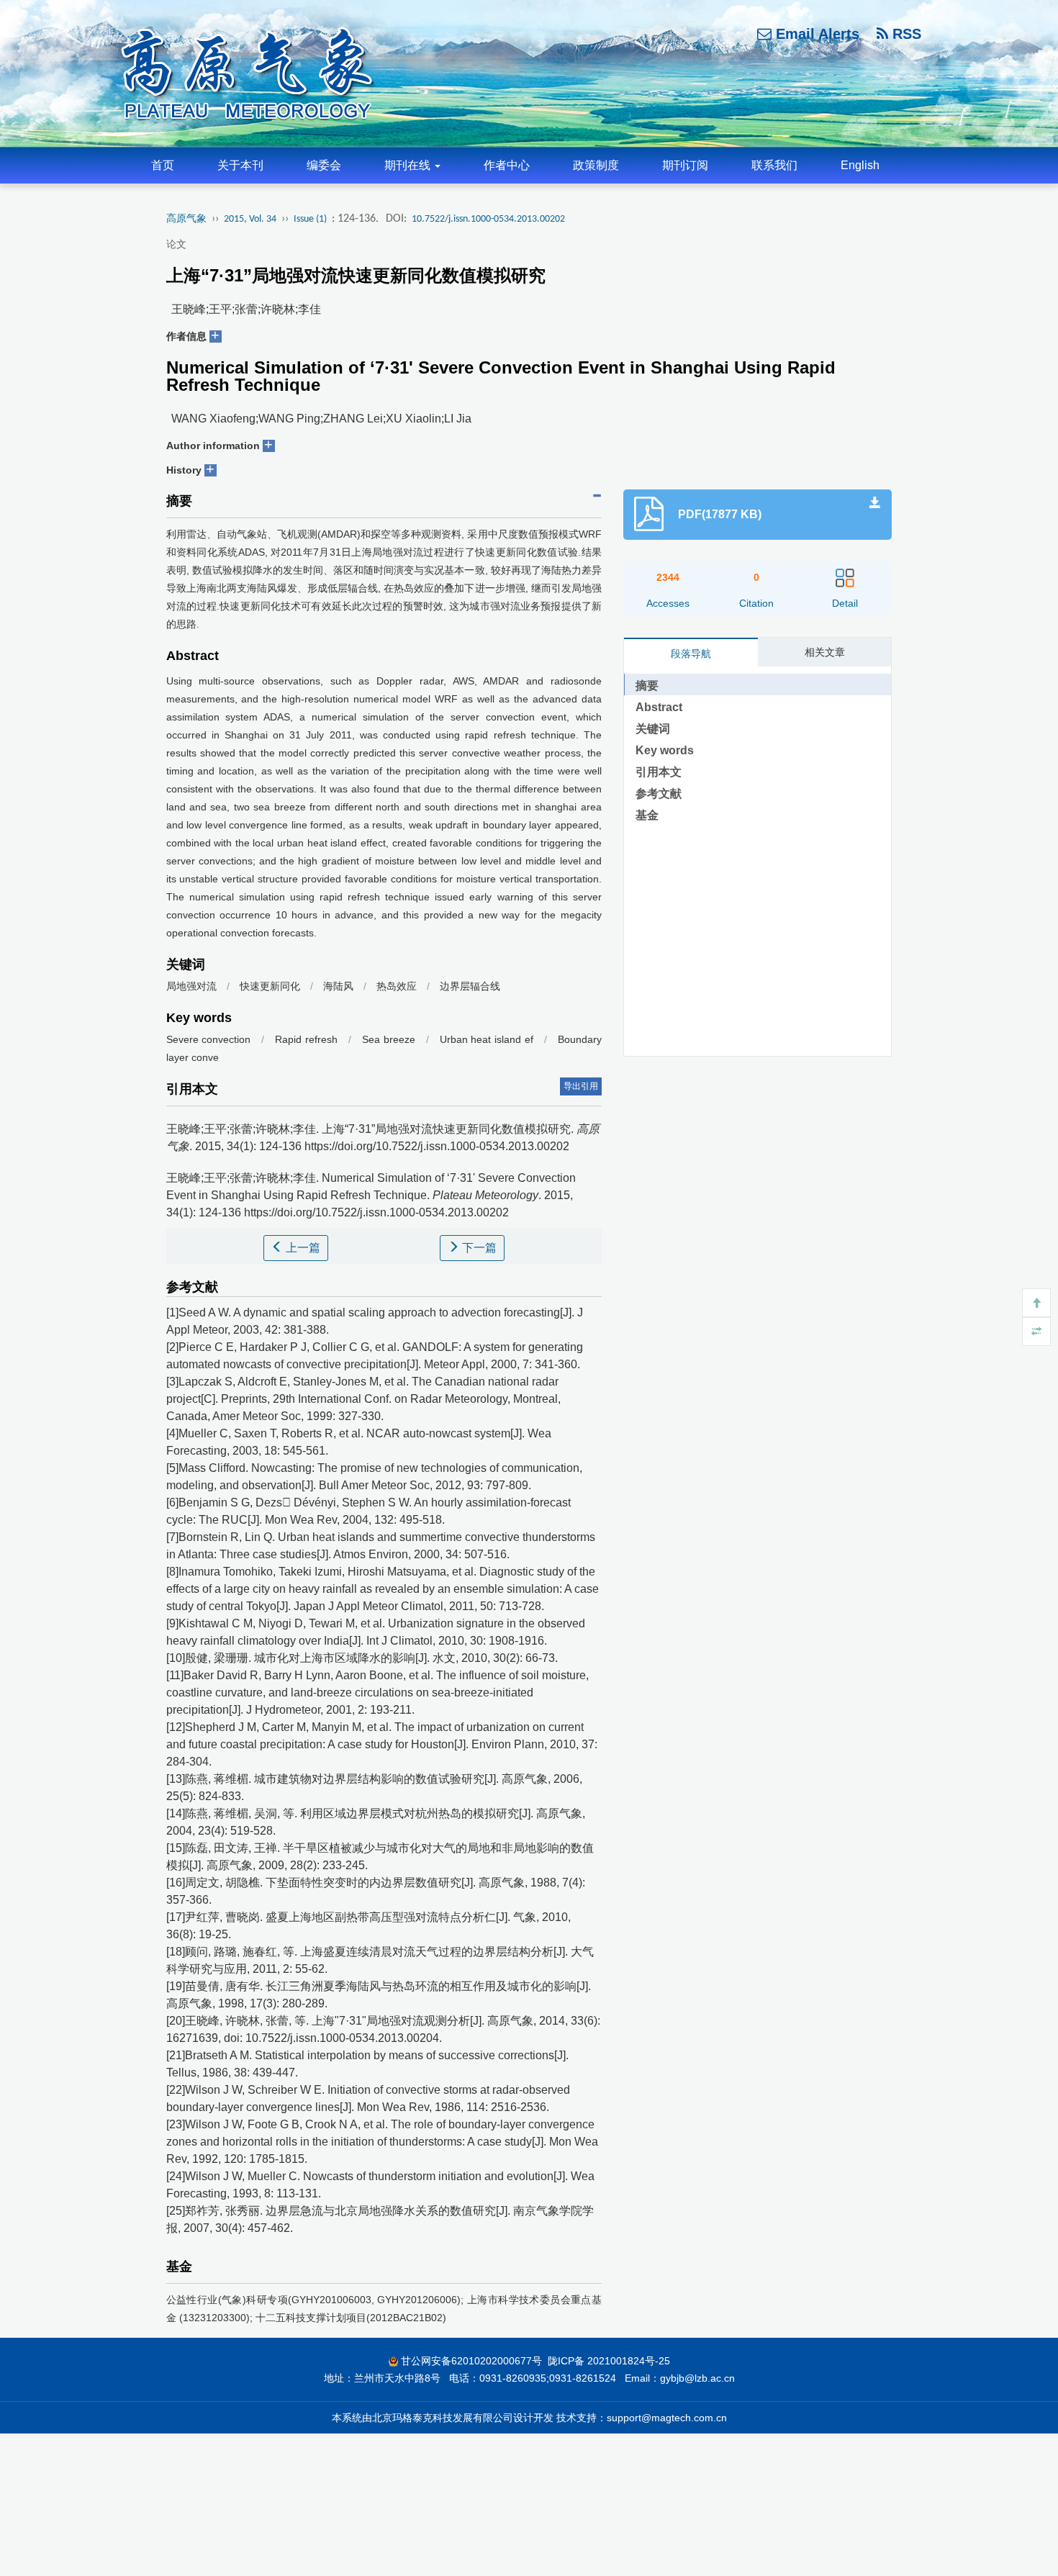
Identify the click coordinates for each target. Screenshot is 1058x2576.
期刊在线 (409, 165)
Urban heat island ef (487, 1039)
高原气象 (186, 219)
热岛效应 (397, 986)
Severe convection (209, 1039)
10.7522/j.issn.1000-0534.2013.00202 (488, 219)
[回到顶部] (1036, 1303)
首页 (163, 165)
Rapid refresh (306, 1039)
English (860, 165)
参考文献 (659, 794)
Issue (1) (310, 219)
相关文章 (825, 652)
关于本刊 (240, 165)
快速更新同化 (270, 986)
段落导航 (691, 654)
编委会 (324, 165)
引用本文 (659, 772)
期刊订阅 (685, 165)
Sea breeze (389, 1039)
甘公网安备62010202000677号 (471, 2361)
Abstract (659, 707)
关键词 (653, 729)
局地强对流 (191, 986)
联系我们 (774, 165)
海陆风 (338, 986)
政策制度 (596, 165)
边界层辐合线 (470, 986)
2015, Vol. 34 (250, 219)
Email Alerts (815, 34)
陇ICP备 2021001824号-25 (609, 2361)
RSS (905, 34)
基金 (647, 815)
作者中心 (507, 165)
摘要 (647, 686)
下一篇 (478, 1248)
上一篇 (302, 1248)
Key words (665, 750)
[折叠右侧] (1036, 1332)
